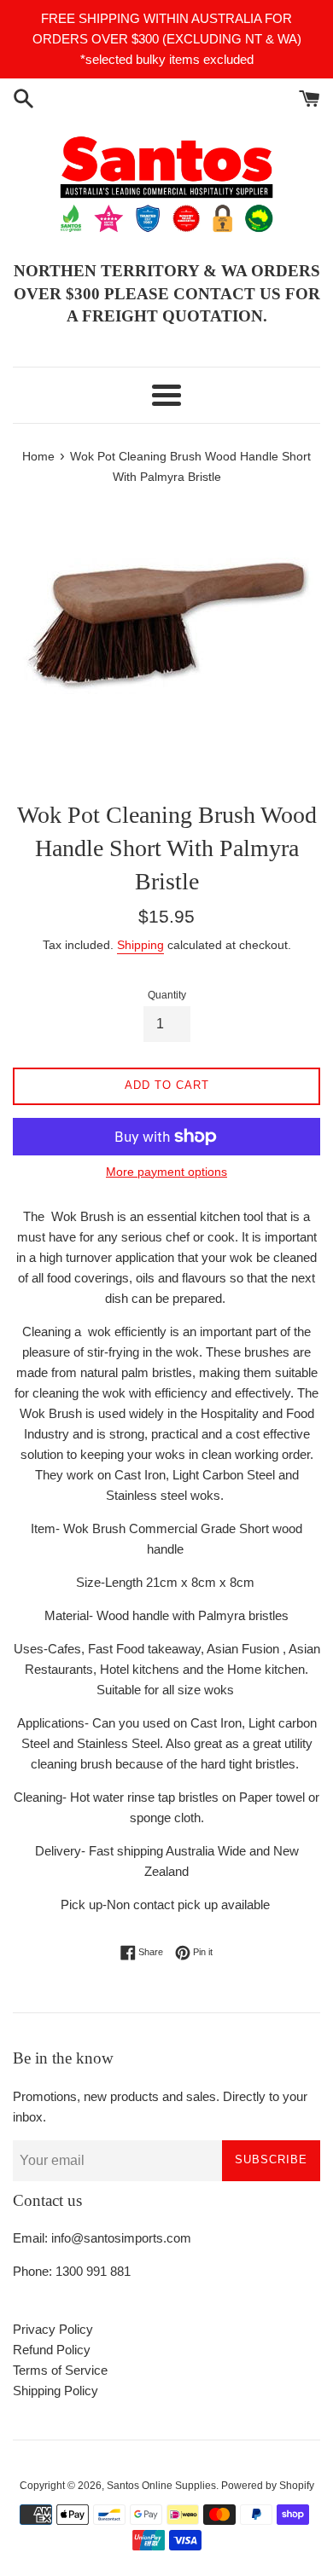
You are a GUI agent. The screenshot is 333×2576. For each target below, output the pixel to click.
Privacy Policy (53, 2329)
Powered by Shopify (268, 2486)
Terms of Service (60, 2370)
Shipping (140, 945)
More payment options (166, 1172)
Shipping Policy (55, 2391)
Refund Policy (52, 2350)
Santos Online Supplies (161, 2486)
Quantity (167, 995)
